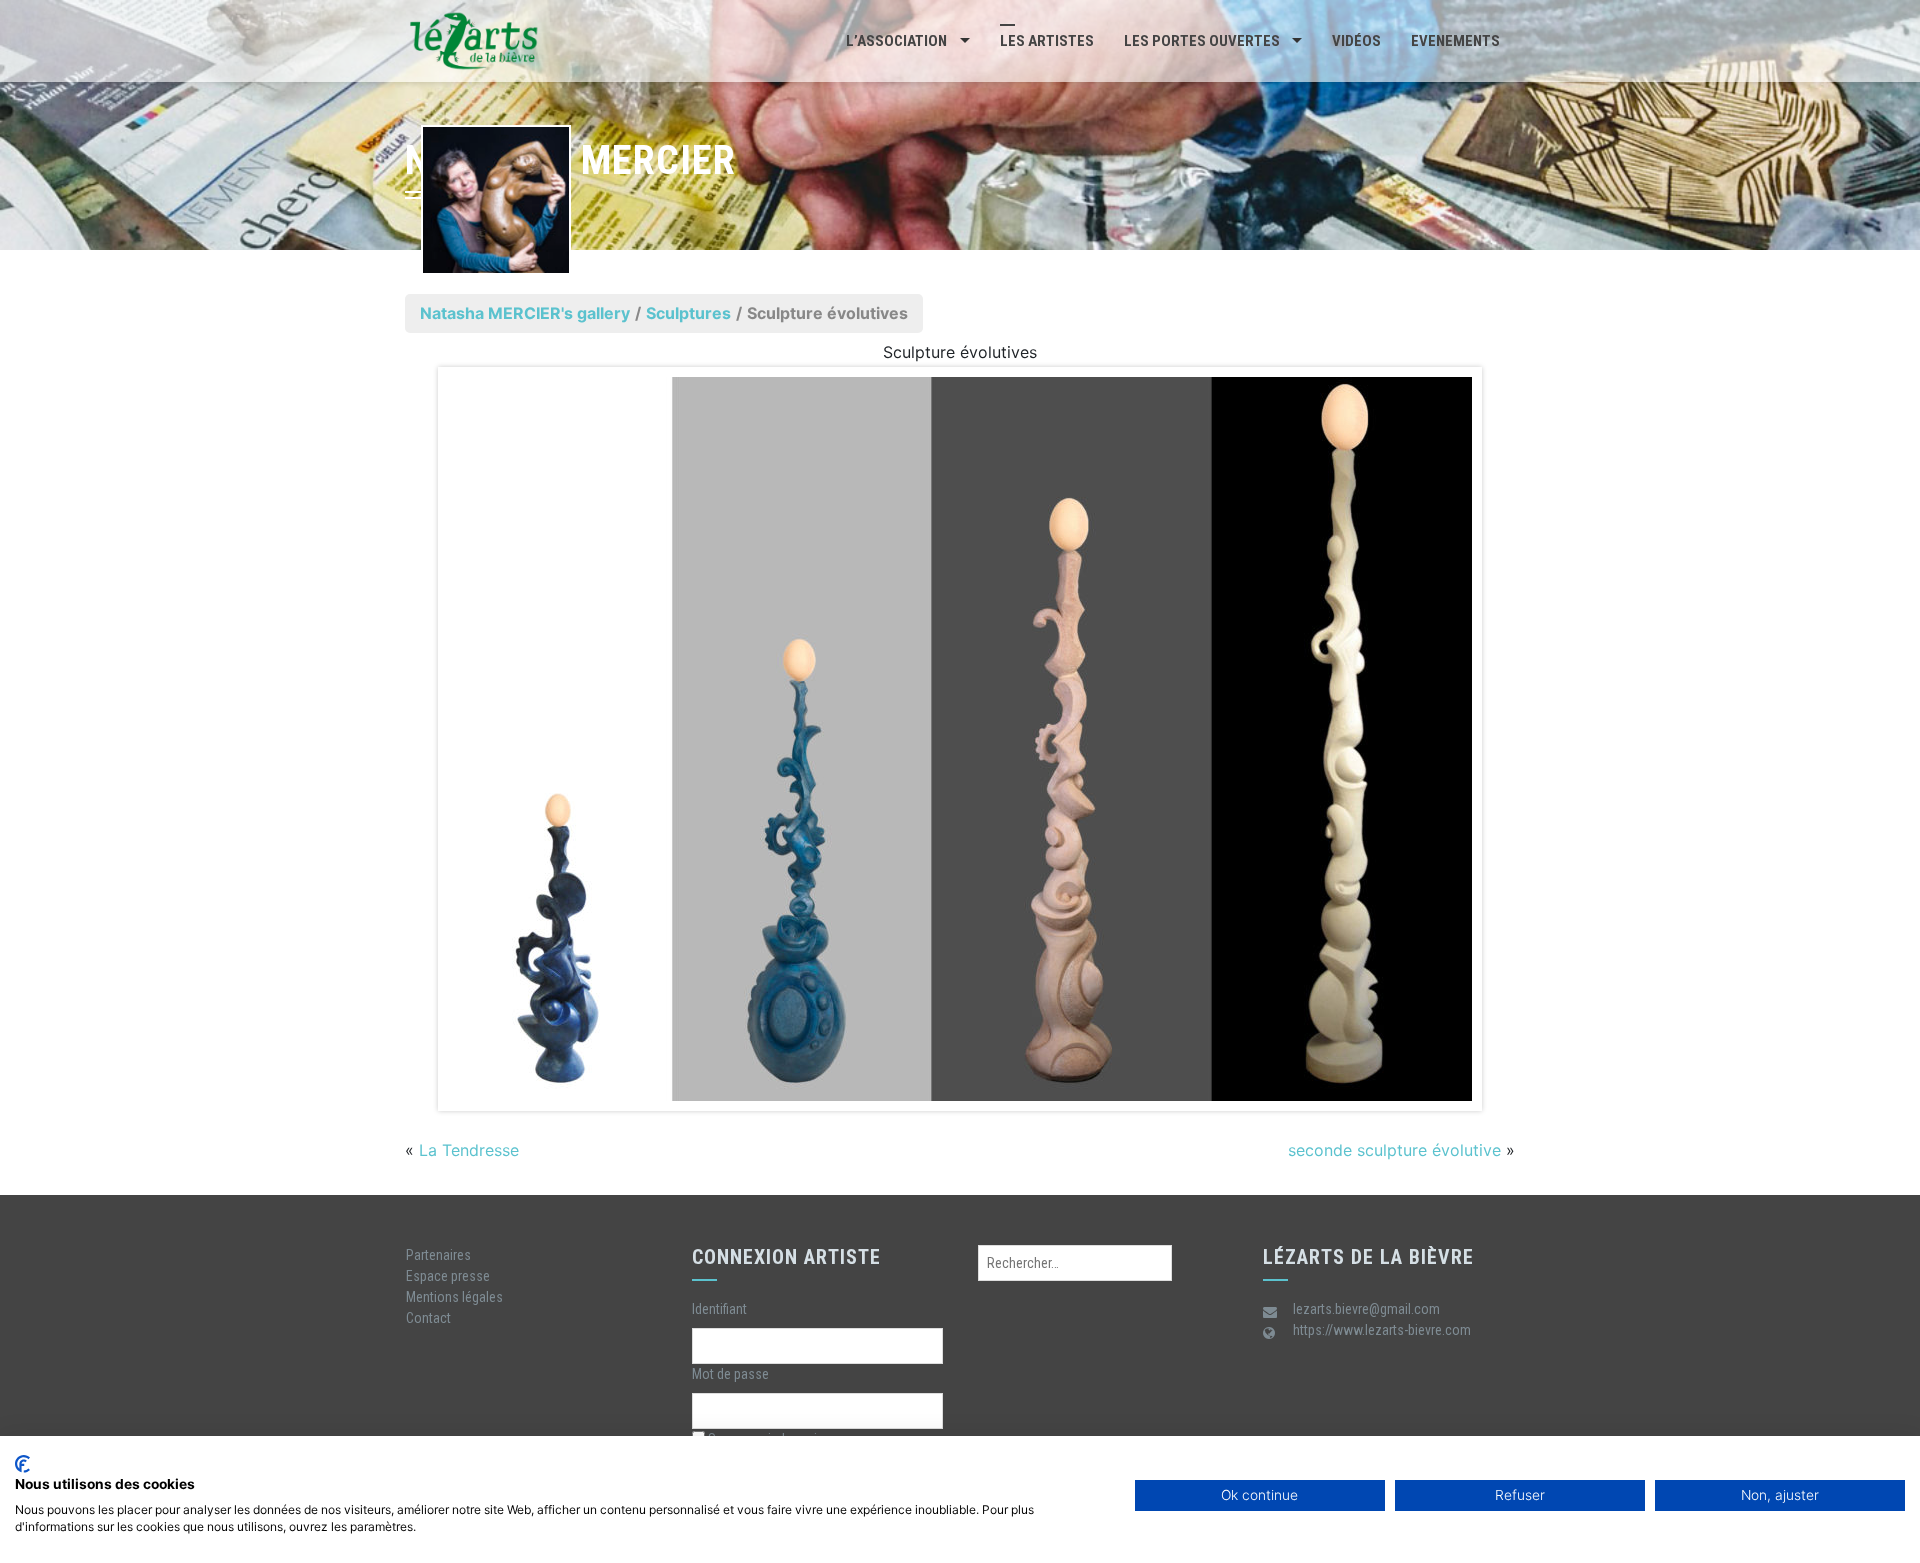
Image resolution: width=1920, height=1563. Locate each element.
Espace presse (448, 1276)
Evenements (1455, 41)
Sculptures (688, 313)
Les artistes (1047, 41)
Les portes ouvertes (1202, 41)
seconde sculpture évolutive (1394, 1150)
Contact (428, 1318)
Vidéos (1356, 41)
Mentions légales (454, 1297)
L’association (896, 41)
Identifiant (719, 1309)
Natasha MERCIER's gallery (525, 313)
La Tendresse (469, 1150)
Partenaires (438, 1255)
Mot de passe (730, 1374)
